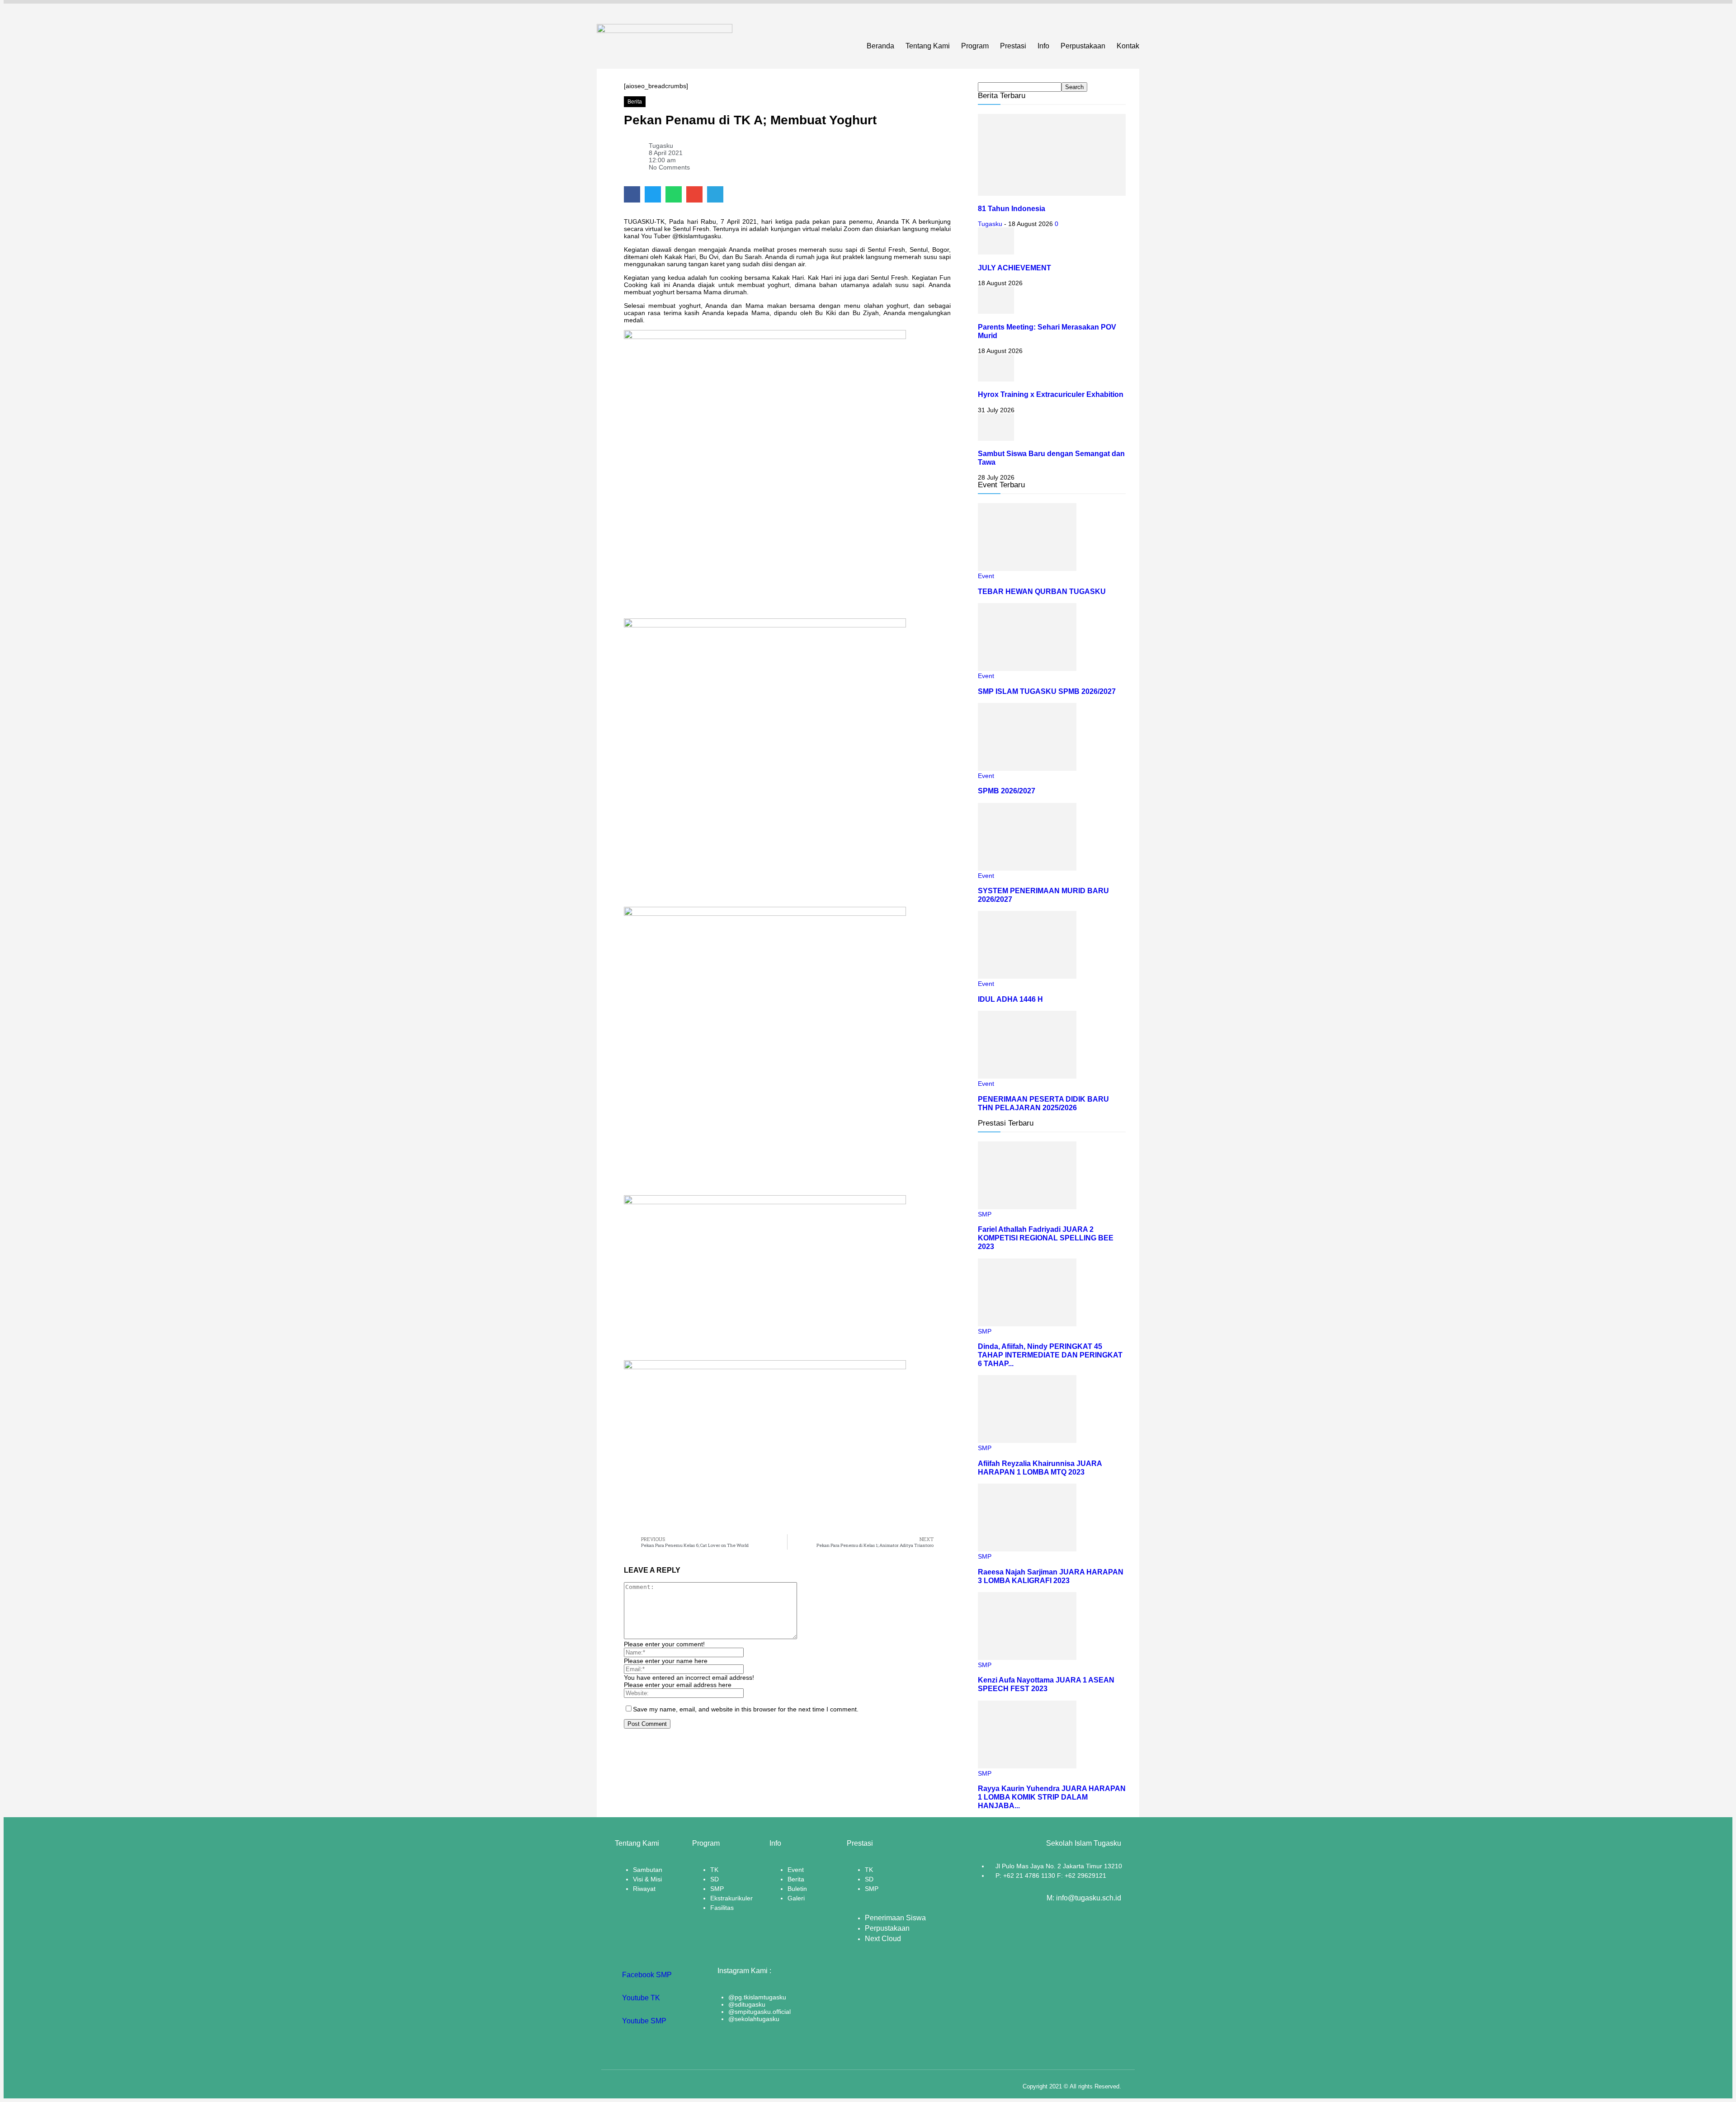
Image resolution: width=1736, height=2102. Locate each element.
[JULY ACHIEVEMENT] (996, 252)
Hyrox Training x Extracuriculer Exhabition (1051, 394)
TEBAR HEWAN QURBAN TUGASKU (1042, 591)
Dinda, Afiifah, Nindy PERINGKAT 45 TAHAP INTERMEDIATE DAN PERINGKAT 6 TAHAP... (1050, 1355)
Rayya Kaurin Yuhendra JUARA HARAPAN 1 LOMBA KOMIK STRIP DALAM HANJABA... (1052, 1797)
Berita (635, 102)
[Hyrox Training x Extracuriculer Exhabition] (996, 379)
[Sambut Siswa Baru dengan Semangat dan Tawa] (996, 438)
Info (1043, 46)
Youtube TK (640, 1998)
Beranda (880, 46)
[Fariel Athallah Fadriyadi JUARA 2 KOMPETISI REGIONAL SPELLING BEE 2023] (1027, 1207)
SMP (985, 1214)
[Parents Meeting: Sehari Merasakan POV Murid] (996, 311)
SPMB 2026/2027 (1007, 791)
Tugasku (990, 224)
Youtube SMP (643, 2021)
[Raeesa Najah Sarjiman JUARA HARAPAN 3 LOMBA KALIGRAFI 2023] (1027, 1549)
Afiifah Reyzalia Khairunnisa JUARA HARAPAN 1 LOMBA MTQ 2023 (1040, 1468)
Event (986, 576)
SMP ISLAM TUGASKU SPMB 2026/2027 (1047, 691)
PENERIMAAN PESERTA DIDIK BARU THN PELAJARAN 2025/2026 (1043, 1103)
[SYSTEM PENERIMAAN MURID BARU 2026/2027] (1027, 868)
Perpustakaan (1083, 46)
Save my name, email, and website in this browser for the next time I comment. (746, 1709)
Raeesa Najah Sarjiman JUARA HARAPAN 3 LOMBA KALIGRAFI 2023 (1051, 1576)
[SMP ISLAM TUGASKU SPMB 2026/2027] (1027, 669)
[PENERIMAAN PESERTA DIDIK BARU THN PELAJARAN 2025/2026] (1027, 1076)
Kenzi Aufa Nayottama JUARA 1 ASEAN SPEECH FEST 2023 (1046, 1684)
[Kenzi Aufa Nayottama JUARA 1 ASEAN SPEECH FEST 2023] (1027, 1658)
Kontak (1128, 46)
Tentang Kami (928, 46)
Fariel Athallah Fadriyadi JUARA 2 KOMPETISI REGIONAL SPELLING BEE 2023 (1046, 1238)
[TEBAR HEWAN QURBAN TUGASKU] (1027, 569)
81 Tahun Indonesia (1012, 208)
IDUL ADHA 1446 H (1010, 999)
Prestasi (1013, 46)
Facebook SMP (646, 1975)
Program (975, 46)
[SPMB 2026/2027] (1027, 768)
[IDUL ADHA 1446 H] (1027, 976)
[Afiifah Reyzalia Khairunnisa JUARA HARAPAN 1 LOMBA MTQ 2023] (1027, 1441)
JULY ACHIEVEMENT (1014, 268)
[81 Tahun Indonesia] (1052, 193)
